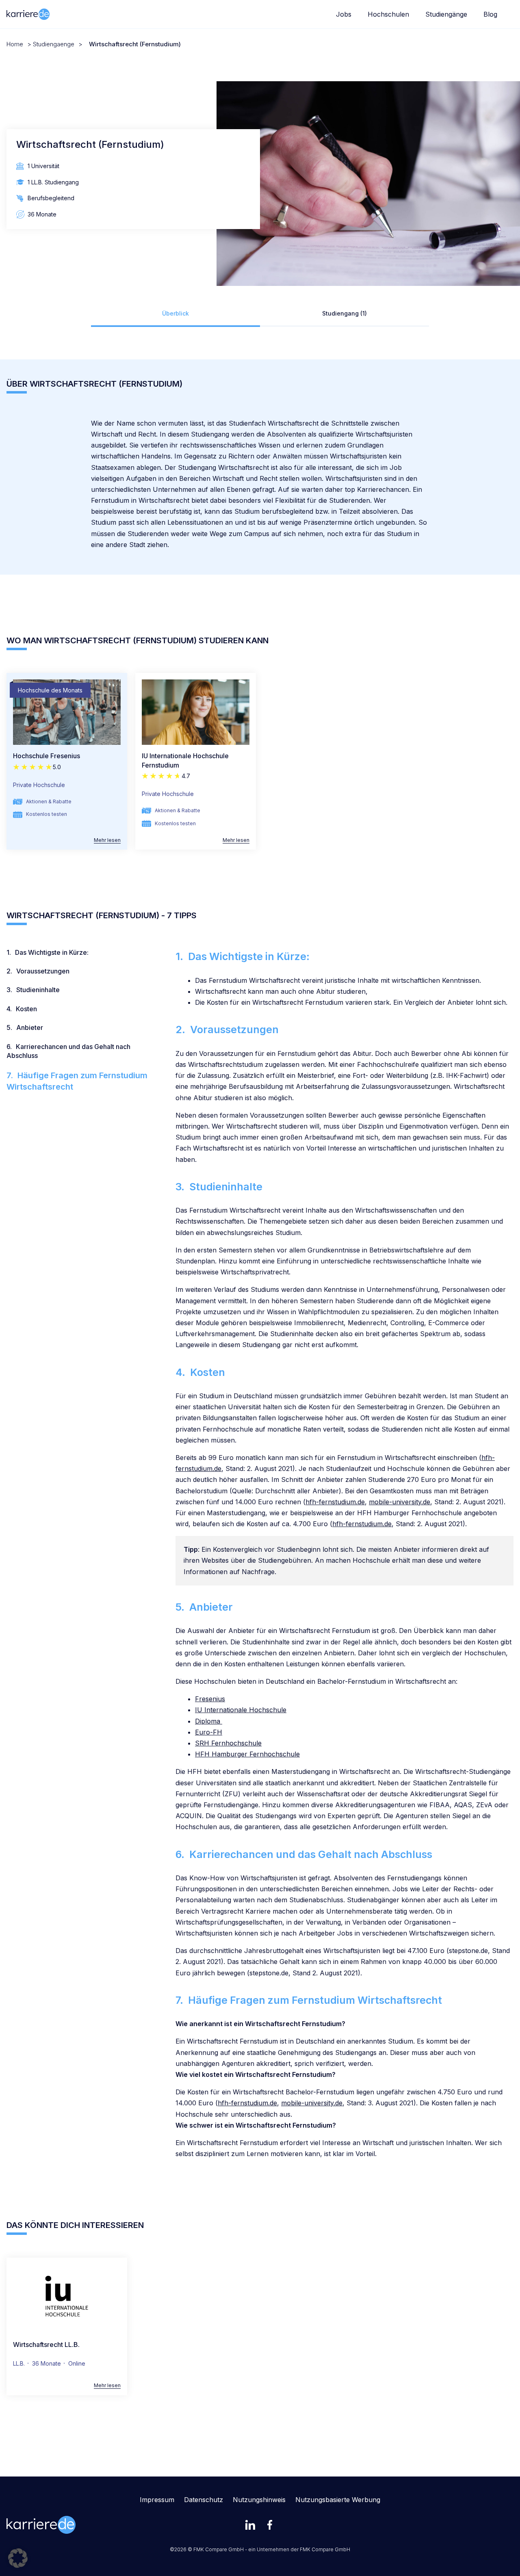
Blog (490, 14)
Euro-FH (209, 1732)
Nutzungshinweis (259, 2500)
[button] (18, 2558)
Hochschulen (388, 14)
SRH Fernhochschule (228, 1743)
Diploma (209, 1721)
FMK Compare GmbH (325, 2549)
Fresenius (210, 1699)
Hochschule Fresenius (47, 756)
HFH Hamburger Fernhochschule (247, 1754)
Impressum (157, 2500)
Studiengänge (446, 14)
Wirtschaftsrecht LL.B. (46, 2345)
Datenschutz (204, 2500)
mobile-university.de (400, 1502)
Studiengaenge (54, 44)
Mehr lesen (107, 840)
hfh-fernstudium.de (335, 1502)
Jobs (344, 14)
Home (15, 44)
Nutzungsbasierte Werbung (338, 2500)
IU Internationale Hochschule (241, 1710)
